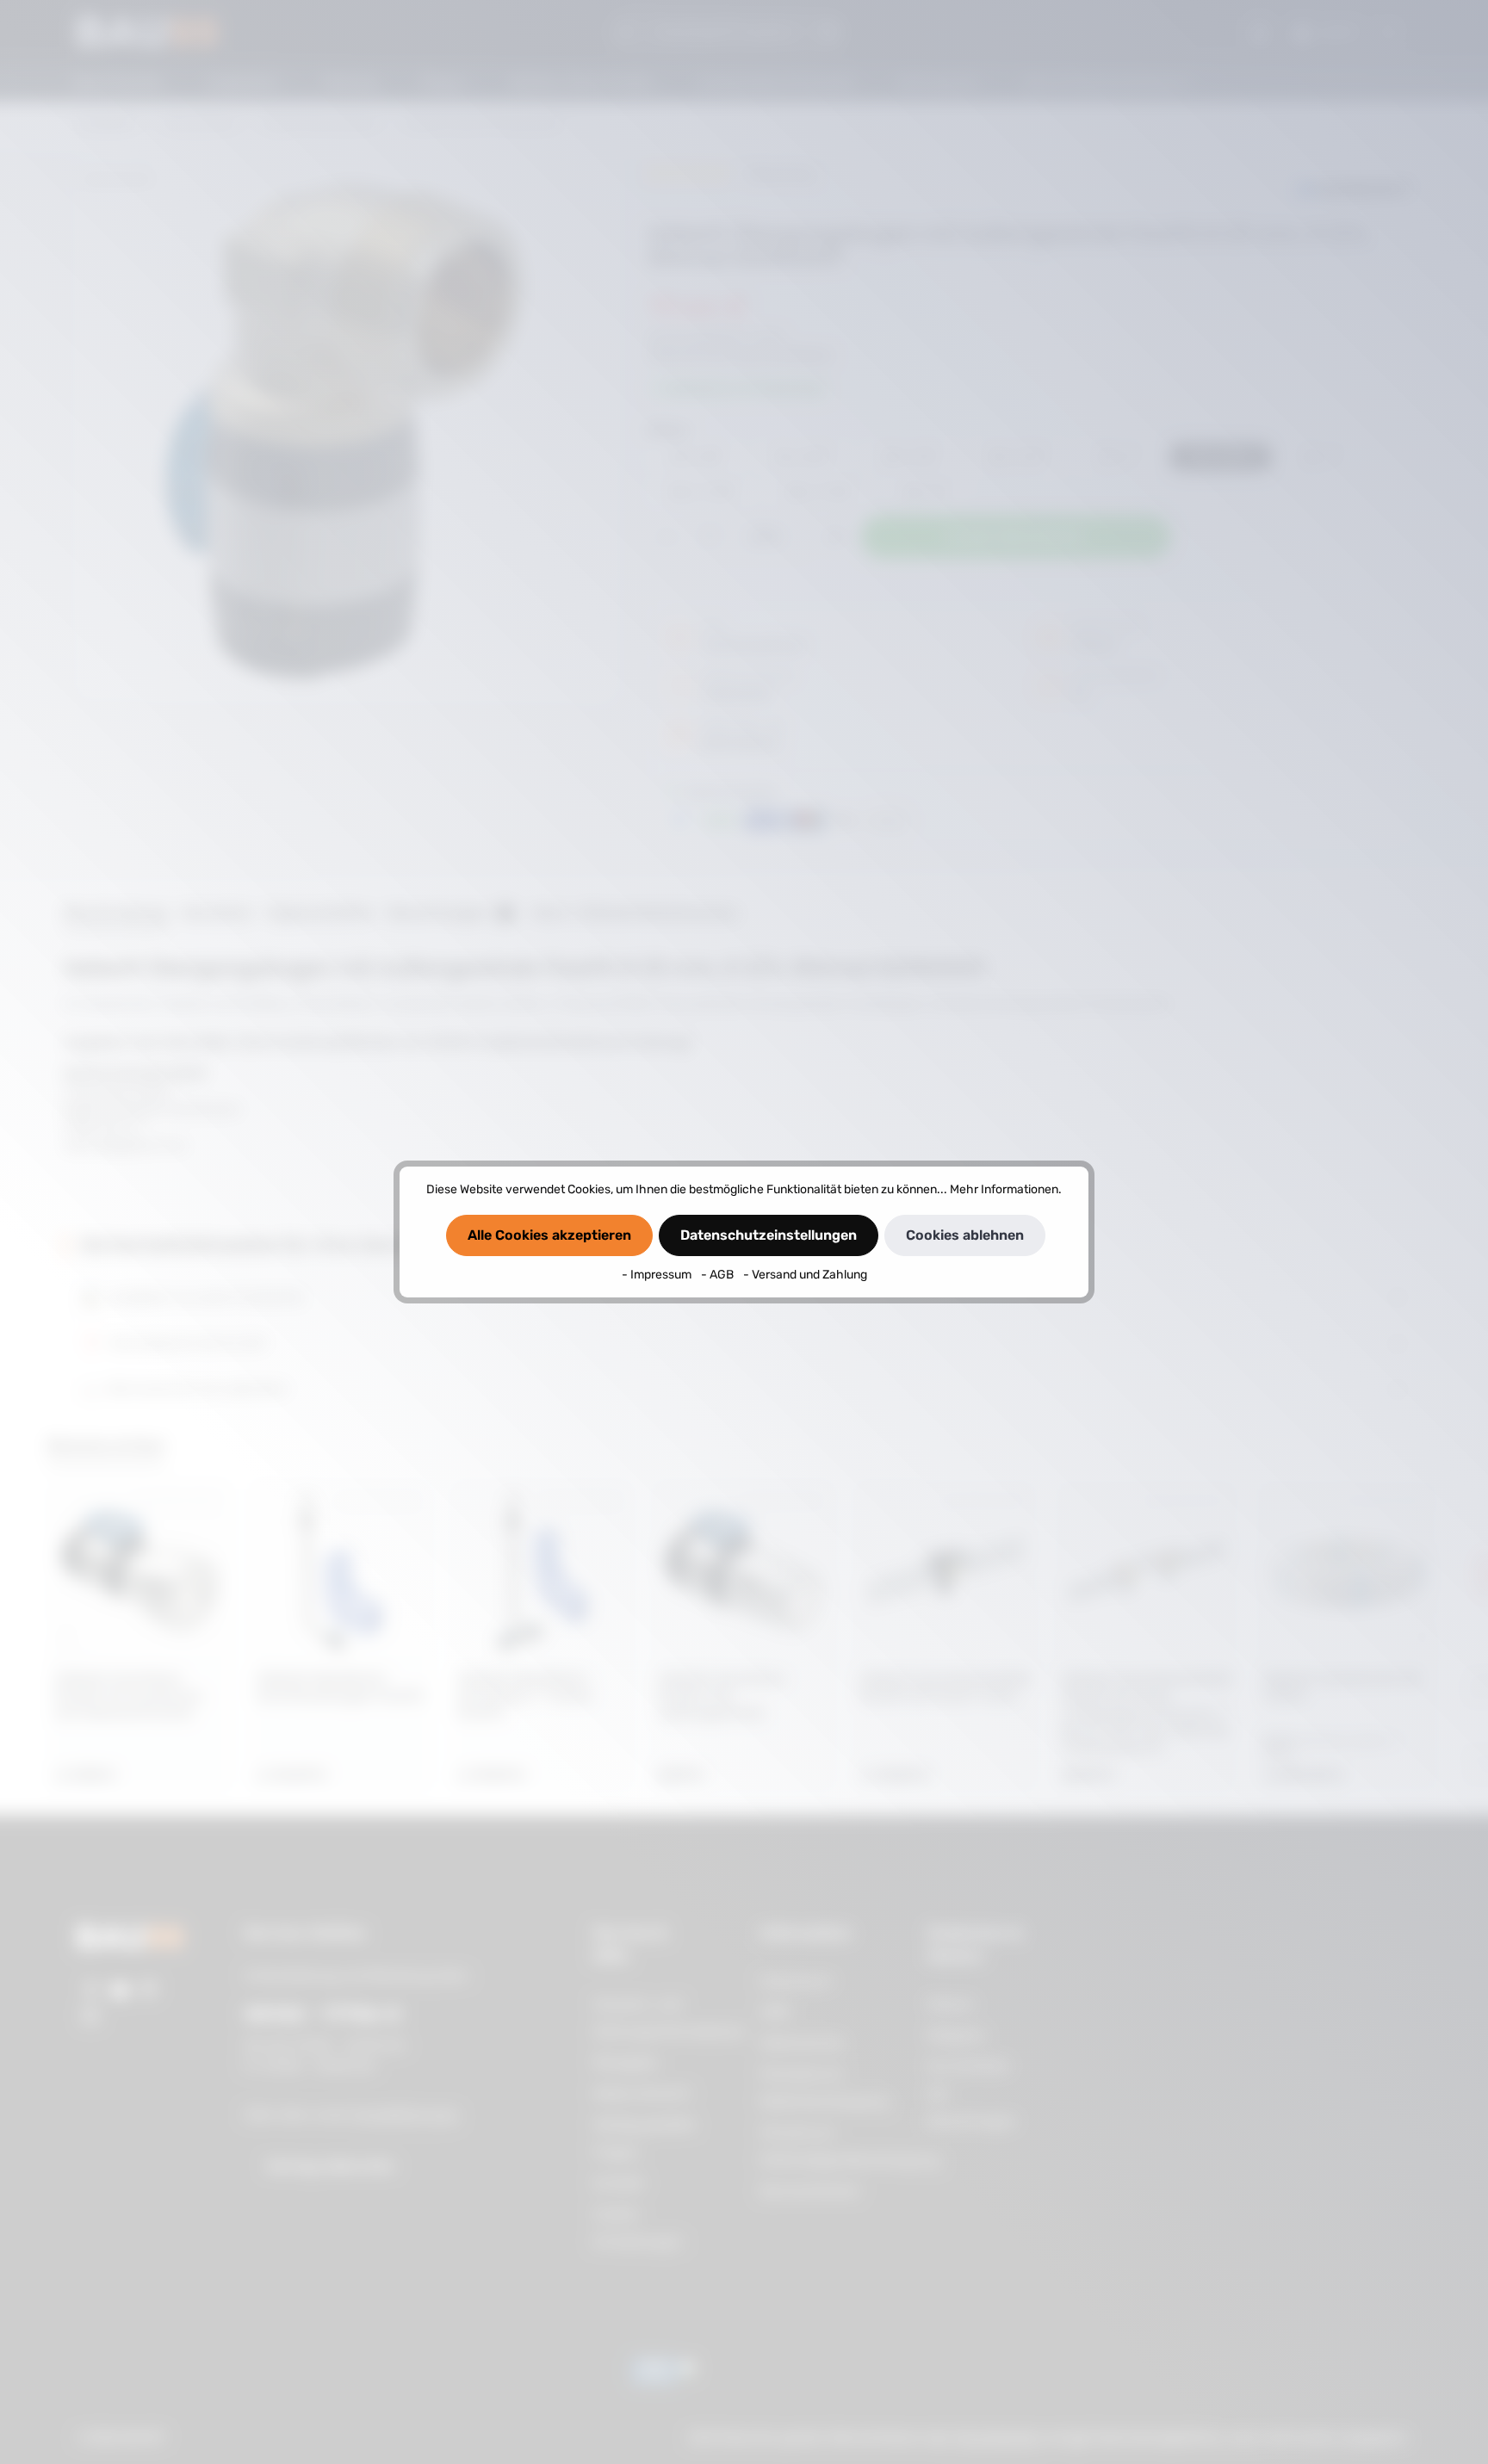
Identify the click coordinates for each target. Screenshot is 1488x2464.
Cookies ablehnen (965, 1235)
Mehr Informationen (1004, 1189)
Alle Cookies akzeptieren (549, 1235)
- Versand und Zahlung (805, 1275)
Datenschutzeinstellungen (769, 1235)
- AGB (719, 1275)
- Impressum (658, 1275)
